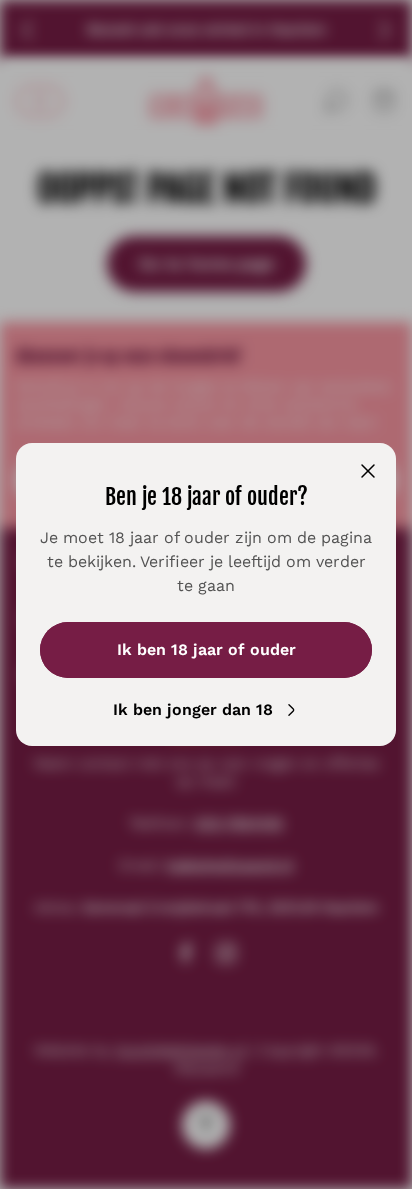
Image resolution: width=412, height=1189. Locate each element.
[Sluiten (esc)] (368, 471)
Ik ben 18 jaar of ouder (206, 649)
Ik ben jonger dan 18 (193, 709)
